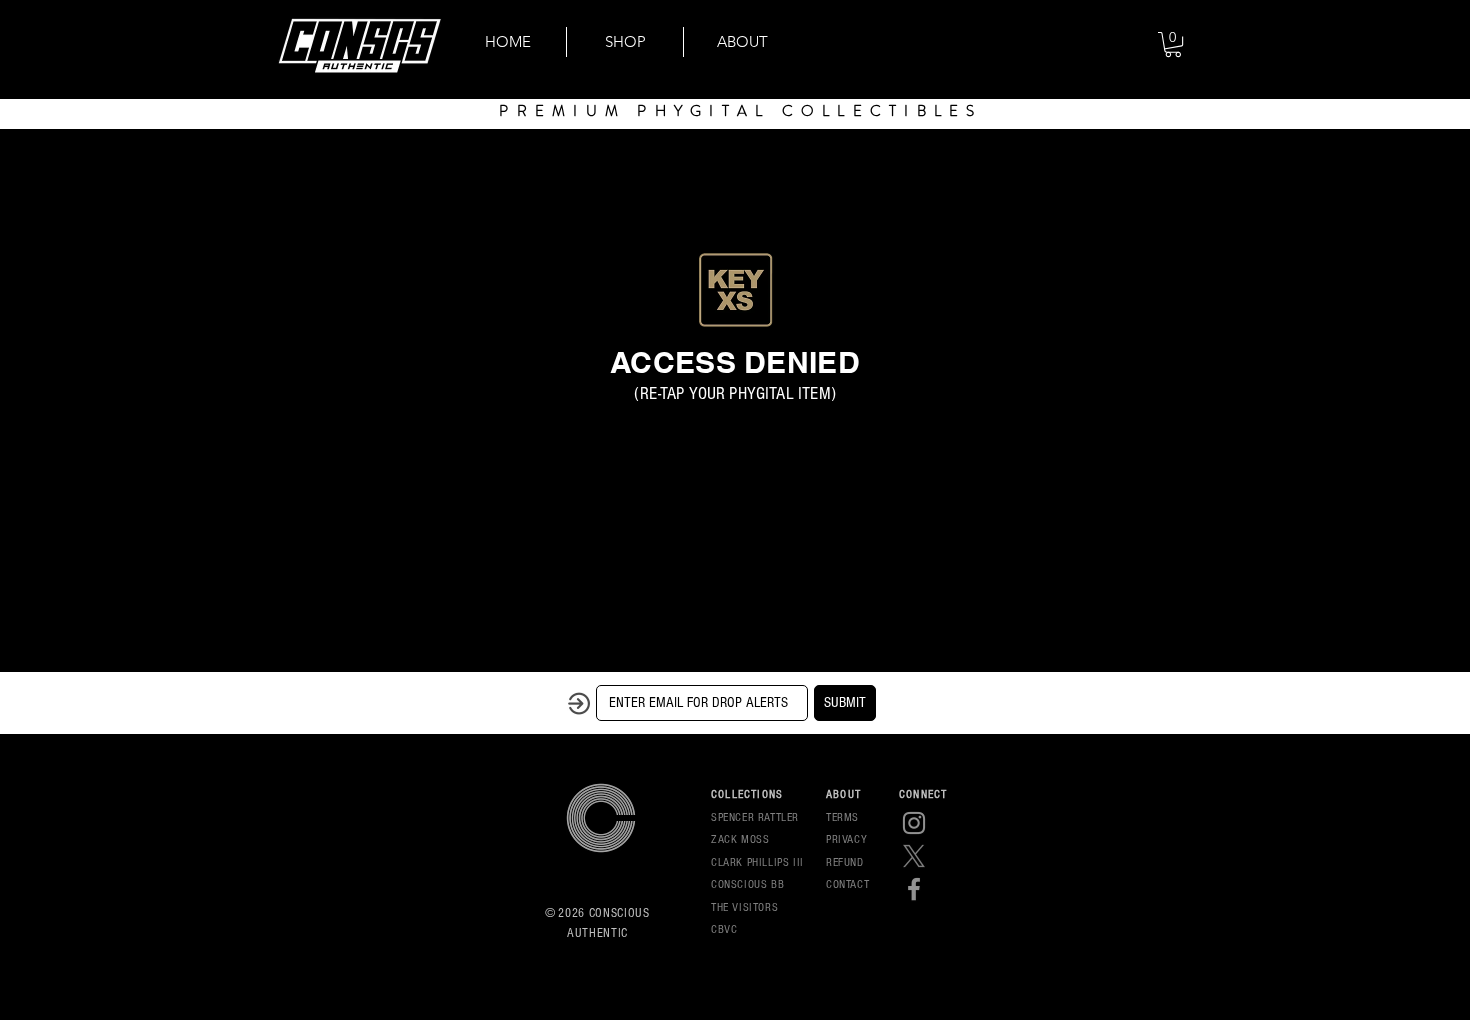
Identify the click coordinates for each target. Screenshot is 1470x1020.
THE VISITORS (744, 907)
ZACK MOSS (740, 839)
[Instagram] (914, 823)
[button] (1173, 44)
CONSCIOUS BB (747, 884)
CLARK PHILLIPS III (757, 862)
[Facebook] (914, 889)
